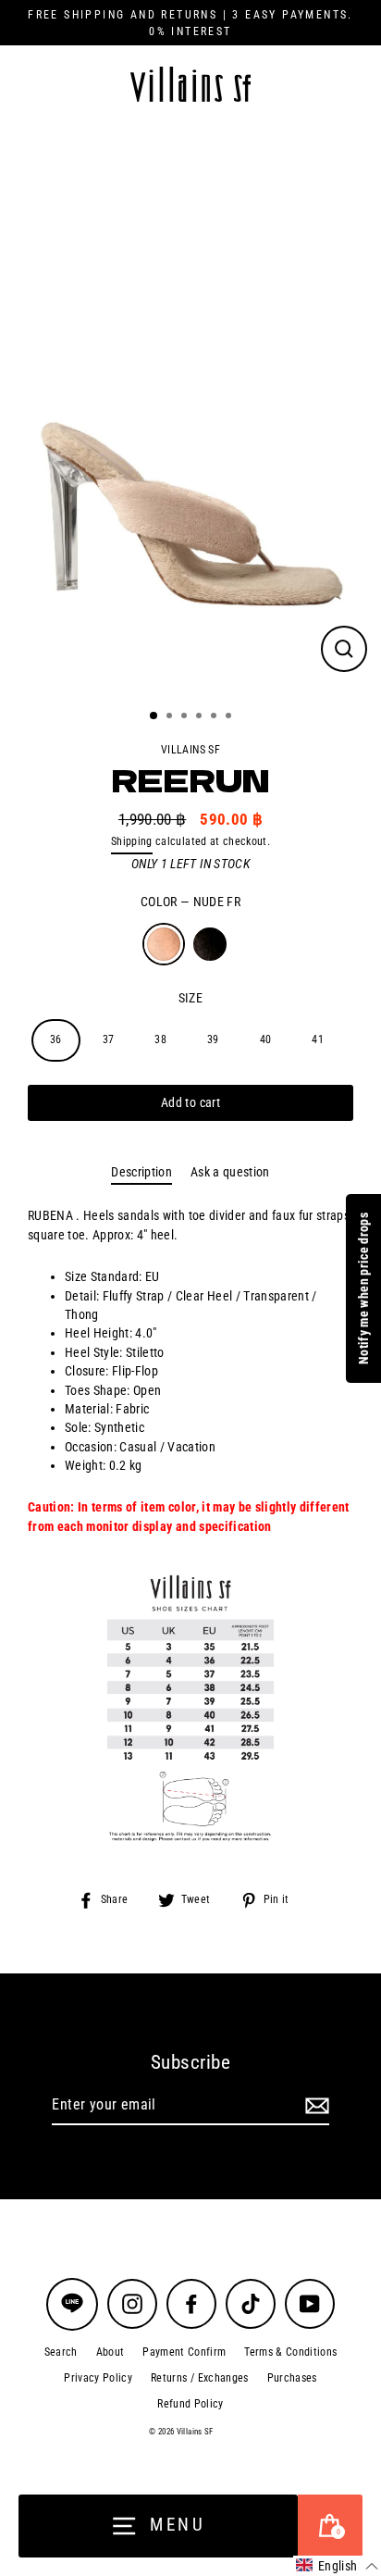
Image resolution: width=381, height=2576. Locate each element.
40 (266, 1039)
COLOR (190, 902)
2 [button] (171, 717)
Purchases (292, 2378)
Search (61, 2352)
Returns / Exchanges (199, 2378)
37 (109, 1039)
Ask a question (230, 1172)
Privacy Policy (98, 2378)
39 (213, 1039)
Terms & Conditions (290, 2352)
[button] (337, 2566)
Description (141, 1172)
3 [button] (186, 717)
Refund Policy (190, 2404)
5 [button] (215, 717)
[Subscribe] (314, 2106)
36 (56, 1039)
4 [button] (201, 717)
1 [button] (154, 716)
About (111, 2352)
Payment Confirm (184, 2352)
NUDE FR (164, 944)
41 (318, 1039)
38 (160, 1039)
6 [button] (230, 717)
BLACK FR (210, 944)
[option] (190, 409)
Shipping (132, 841)
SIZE (190, 998)
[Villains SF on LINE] (72, 2304)
